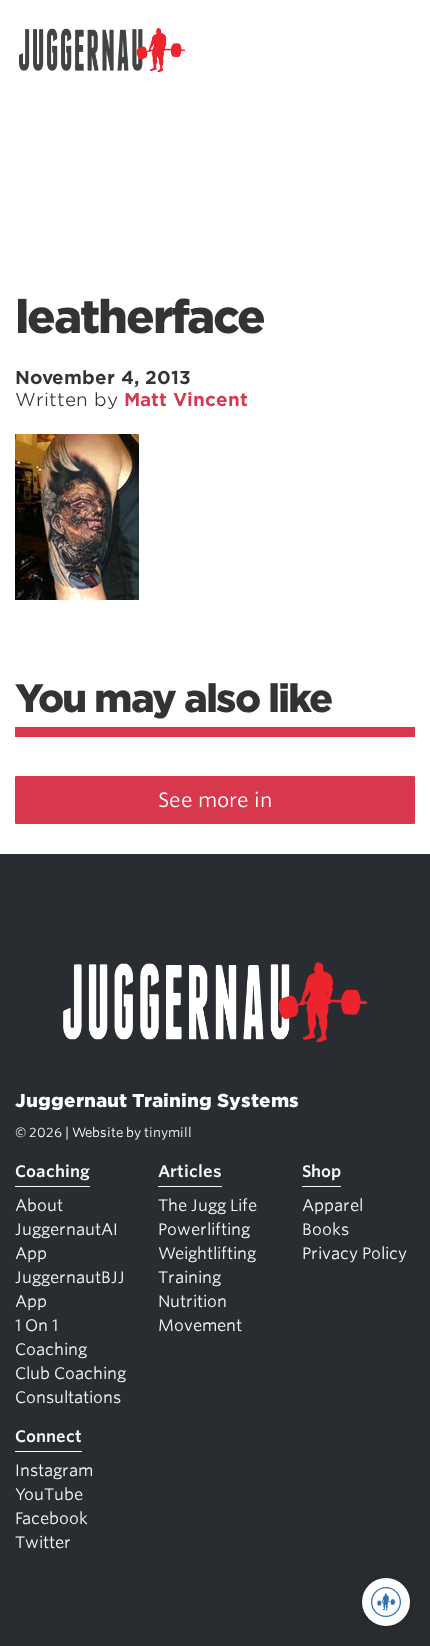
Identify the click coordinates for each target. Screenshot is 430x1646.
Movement (200, 1325)
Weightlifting (207, 1253)
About (39, 1205)
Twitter (43, 1542)
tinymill (168, 1132)
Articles (190, 1171)
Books (325, 1229)
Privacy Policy (354, 1253)
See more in (215, 800)
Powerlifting (204, 1229)
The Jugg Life (207, 1205)
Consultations (68, 1397)
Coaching (52, 1171)
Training (189, 1277)
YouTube (49, 1494)
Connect (48, 1436)
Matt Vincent (186, 399)
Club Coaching (70, 1373)
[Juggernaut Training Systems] (111, 50)
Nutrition (192, 1301)
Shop (321, 1171)
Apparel (332, 1205)
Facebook (51, 1518)
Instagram (54, 1470)
